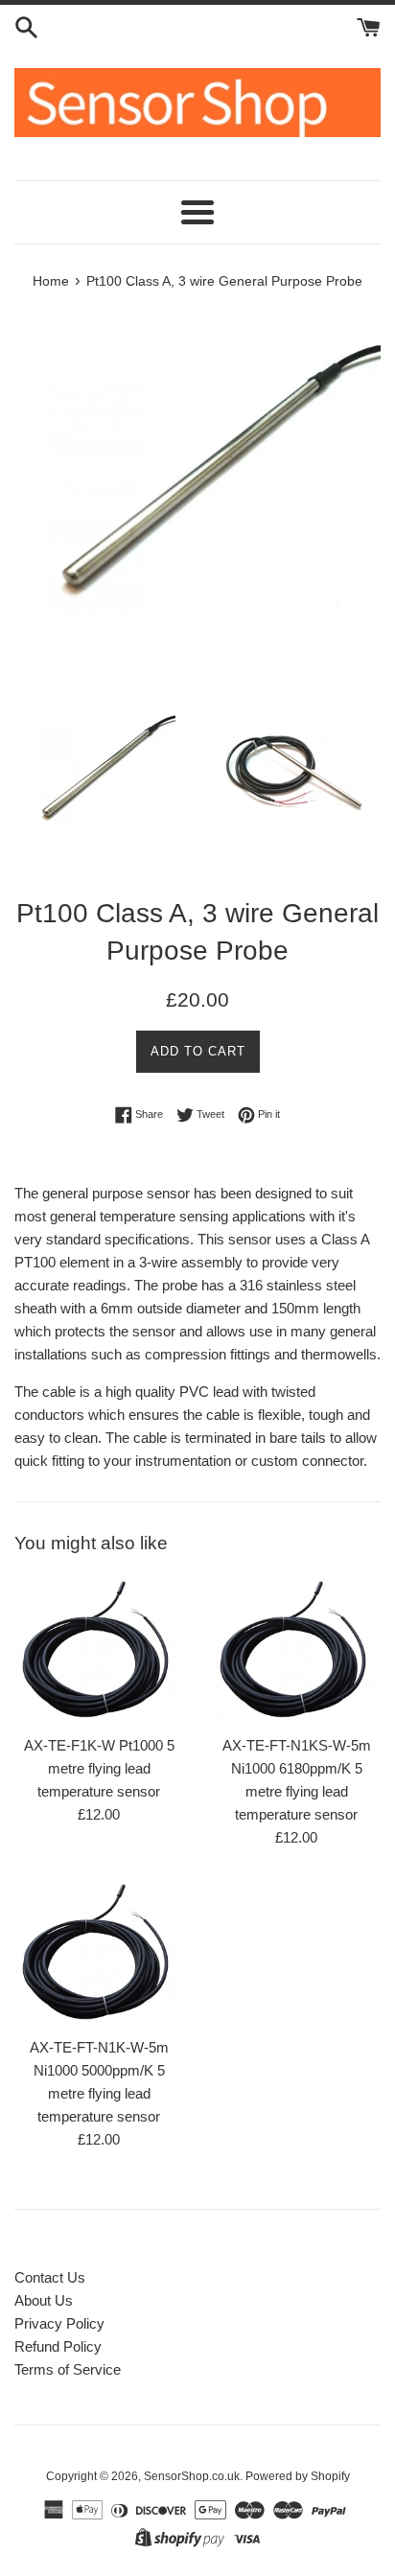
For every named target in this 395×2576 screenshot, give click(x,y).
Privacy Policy (59, 2323)
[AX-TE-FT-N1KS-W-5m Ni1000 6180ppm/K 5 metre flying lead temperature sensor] (296, 1650)
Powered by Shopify (298, 2476)
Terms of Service (68, 2369)
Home (51, 281)
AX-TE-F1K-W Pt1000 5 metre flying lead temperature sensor (99, 1768)
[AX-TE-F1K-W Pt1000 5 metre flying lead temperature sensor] (99, 1650)
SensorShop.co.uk (192, 2476)
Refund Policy (58, 2346)
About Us (44, 2300)
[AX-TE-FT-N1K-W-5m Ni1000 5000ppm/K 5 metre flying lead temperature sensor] (99, 1953)
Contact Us (50, 2277)
